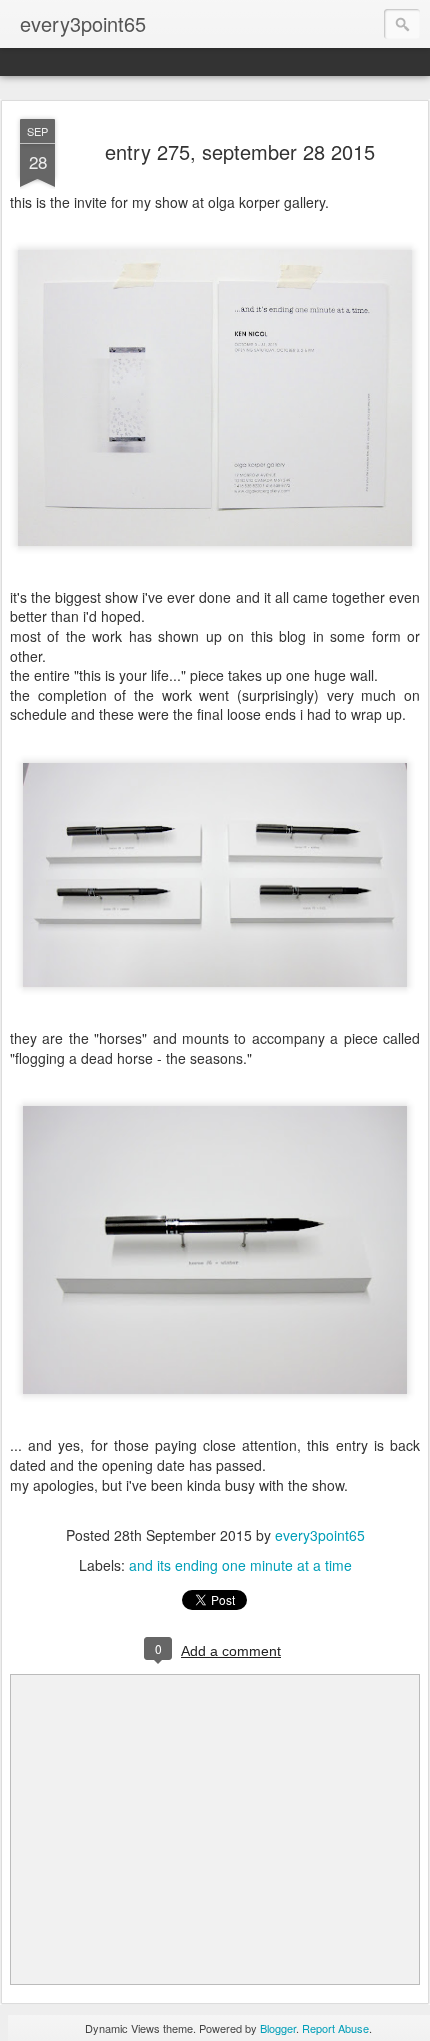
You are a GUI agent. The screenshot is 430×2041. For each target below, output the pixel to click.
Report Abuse (335, 2028)
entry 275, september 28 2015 (240, 151)
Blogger (278, 2028)
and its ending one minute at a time (240, 1565)
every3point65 (320, 1535)
